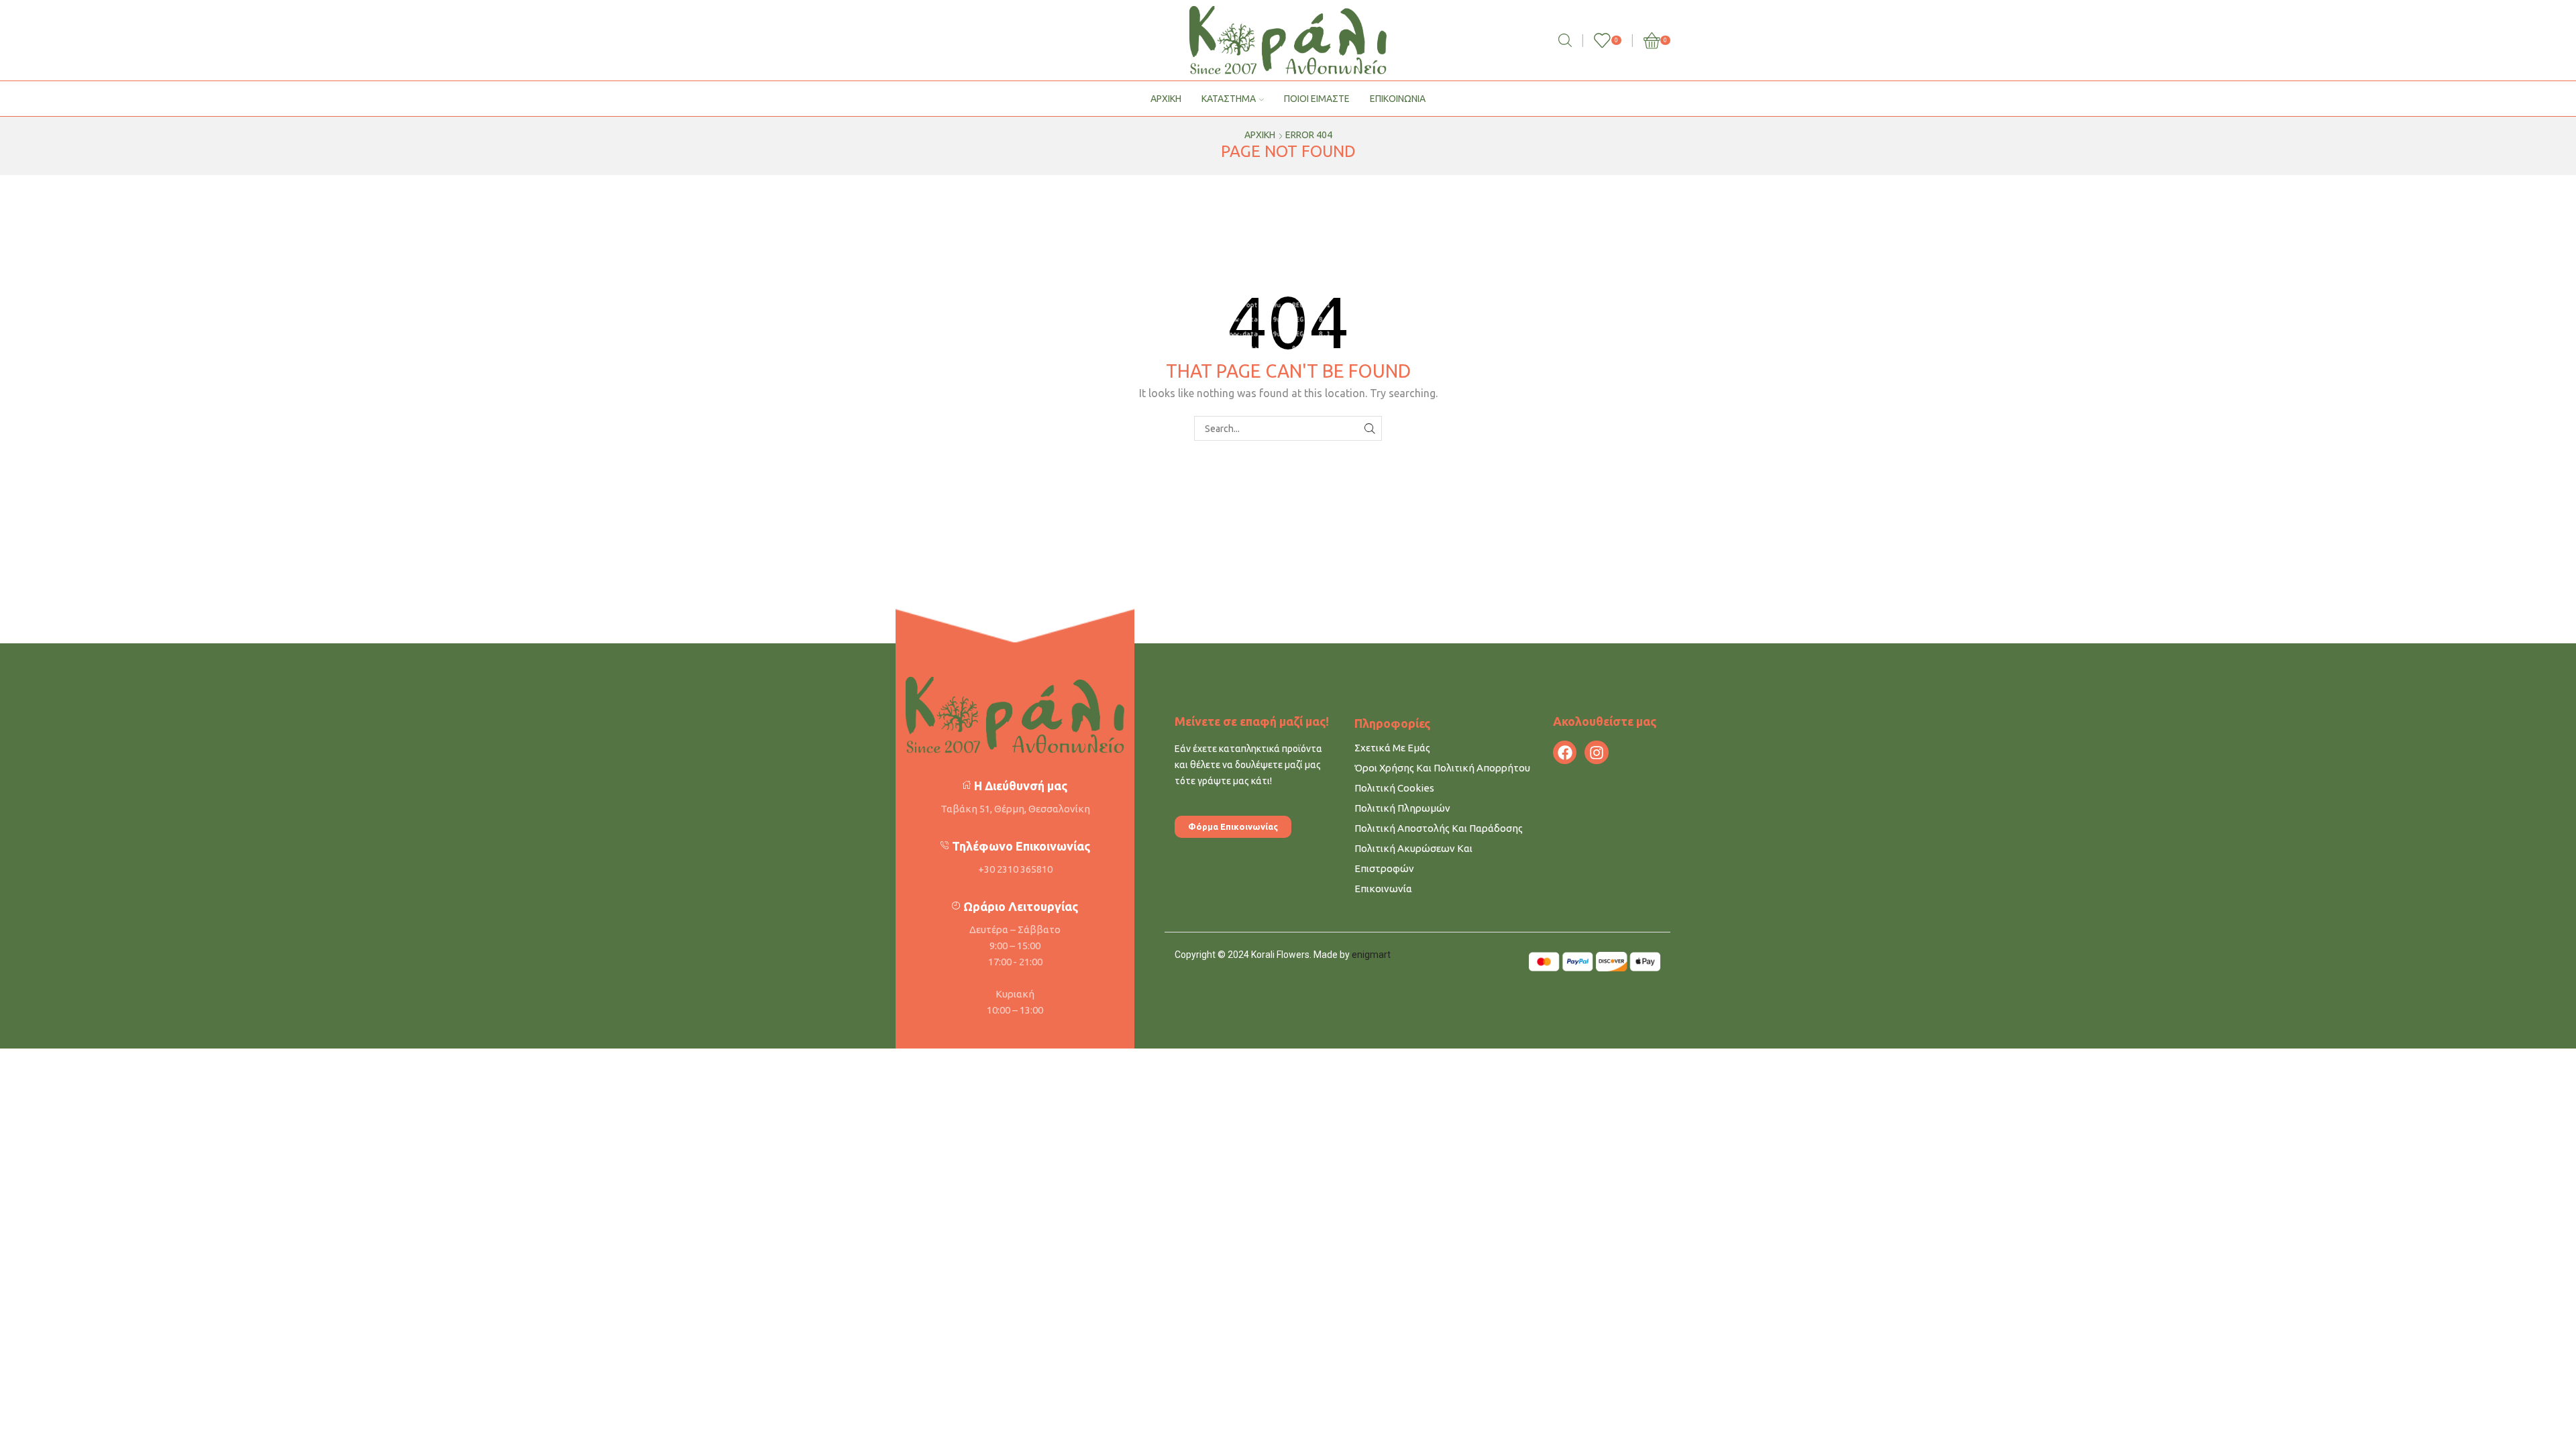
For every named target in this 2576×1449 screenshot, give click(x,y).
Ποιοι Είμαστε (1317, 99)
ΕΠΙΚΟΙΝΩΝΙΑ (1398, 99)
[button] (1233, 827)
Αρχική (1260, 135)
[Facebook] (1565, 752)
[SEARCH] (1370, 428)
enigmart (1371, 955)
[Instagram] (1596, 752)
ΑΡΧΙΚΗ (1166, 99)
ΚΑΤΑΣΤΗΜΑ (1229, 99)
